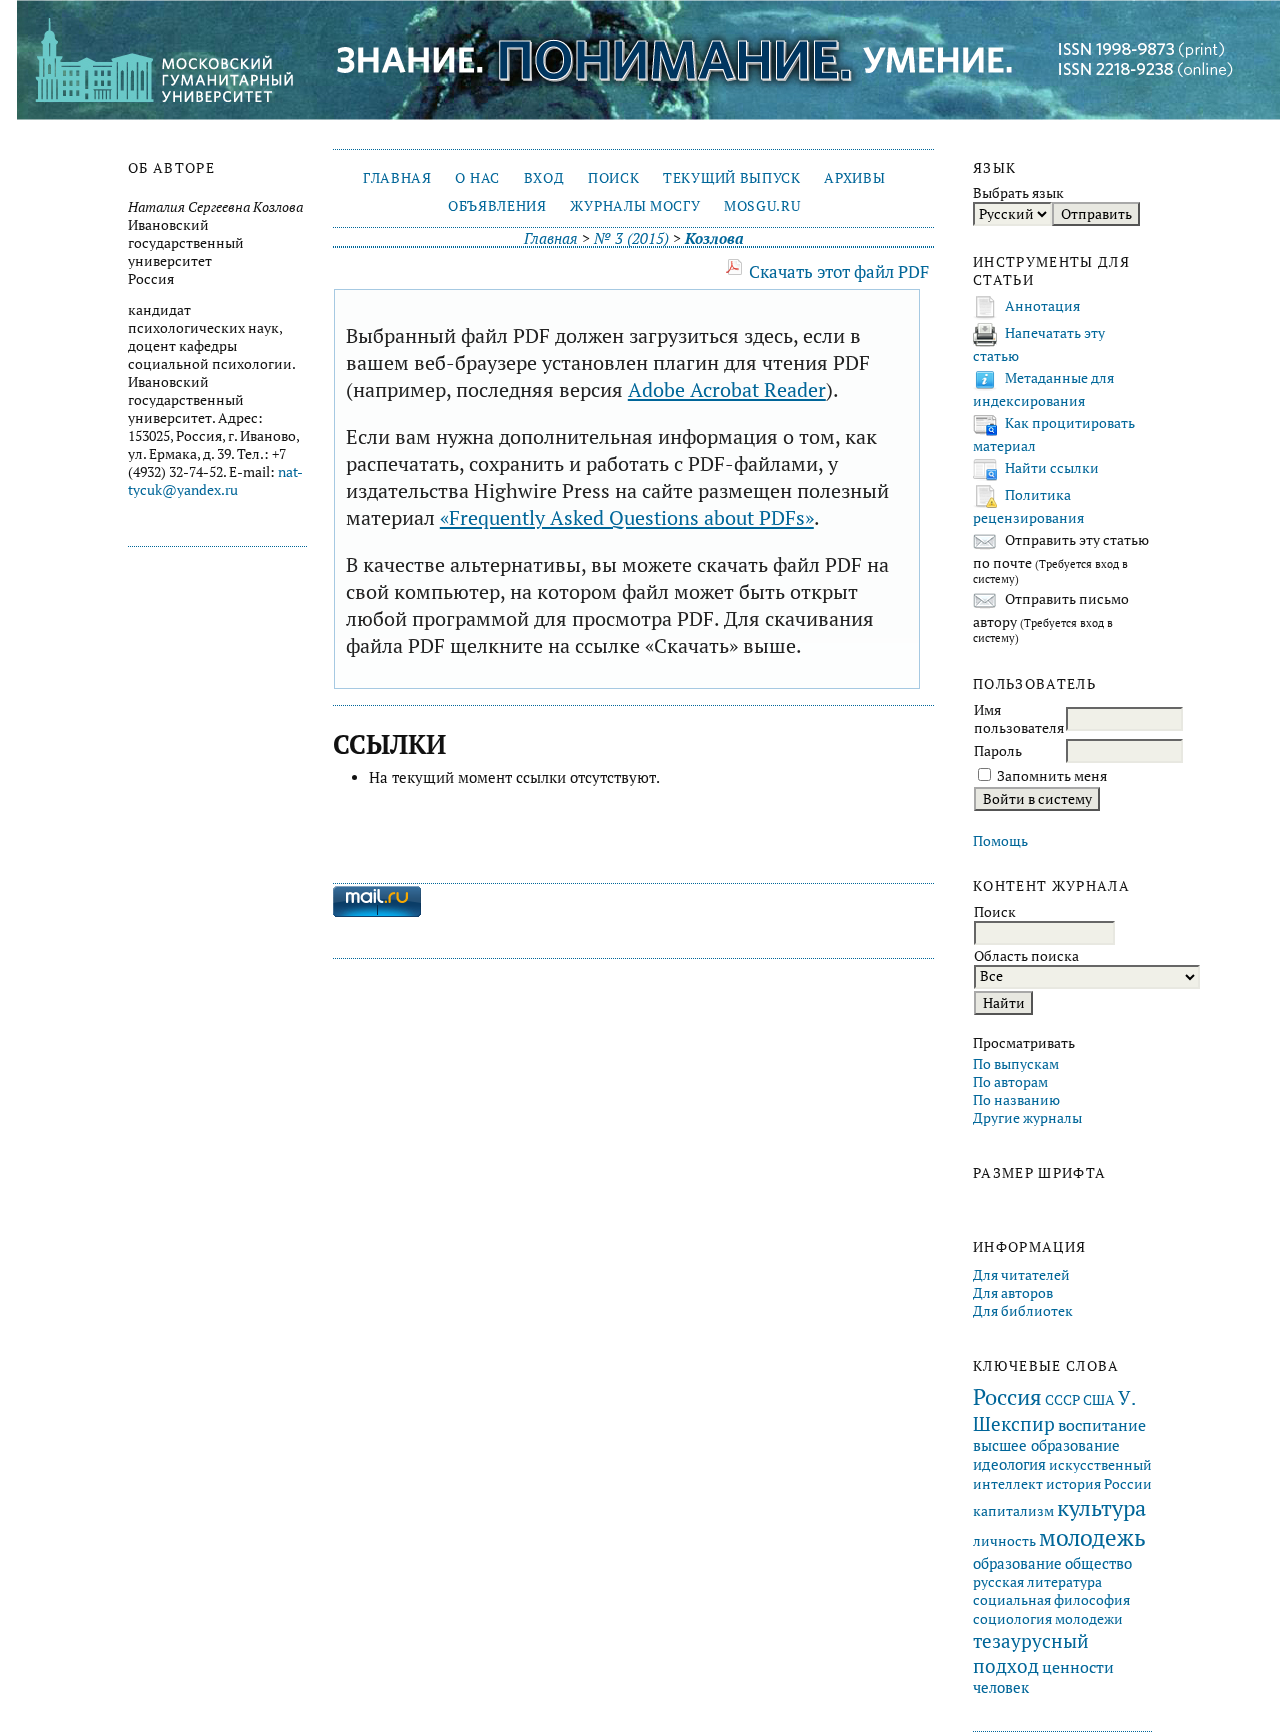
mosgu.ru (762, 206)
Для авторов (1013, 1293)
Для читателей (1021, 1275)
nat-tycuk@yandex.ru (215, 481)
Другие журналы (1027, 1118)
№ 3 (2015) (631, 238)
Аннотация (1042, 306)
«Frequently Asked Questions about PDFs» (627, 517)
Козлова (714, 238)
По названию (1016, 1100)
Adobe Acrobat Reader (727, 389)
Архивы (854, 178)
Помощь (1000, 841)
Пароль (998, 751)
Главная (397, 178)
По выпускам (1016, 1064)
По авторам (1010, 1082)
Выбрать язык (1018, 193)
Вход (544, 178)
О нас (477, 178)
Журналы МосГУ (635, 206)
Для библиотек (1023, 1311)
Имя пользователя (1019, 719)
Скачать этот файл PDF (839, 271)
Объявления (497, 206)
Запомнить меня (1052, 776)
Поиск (613, 178)
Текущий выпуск (731, 178)
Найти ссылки (1052, 468)
